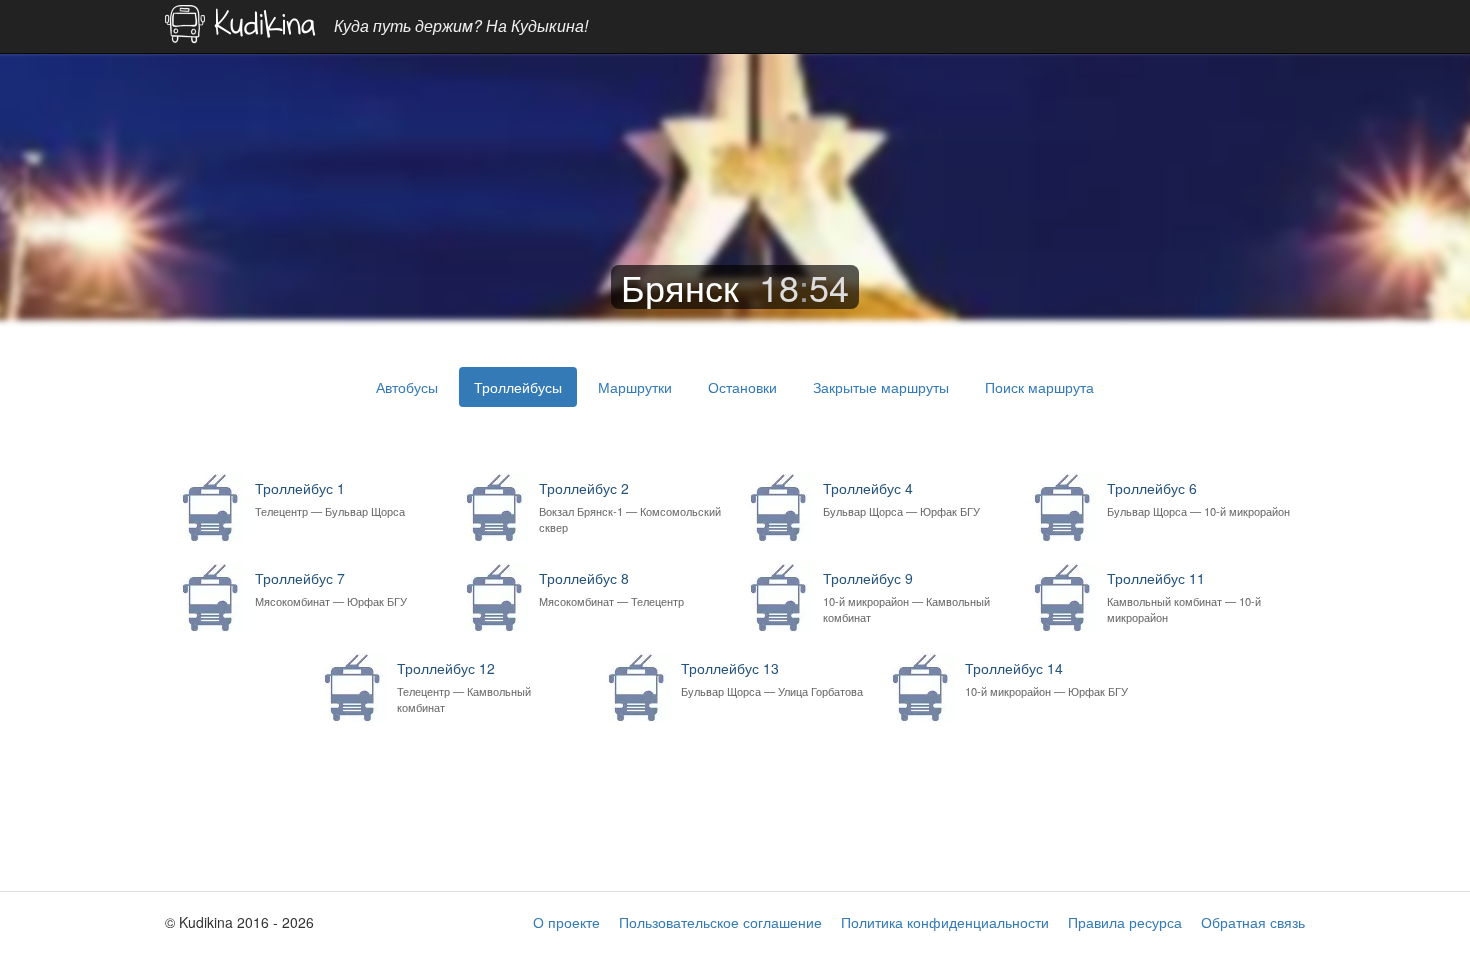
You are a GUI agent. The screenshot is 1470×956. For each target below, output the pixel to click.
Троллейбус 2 (630, 506)
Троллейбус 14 (1046, 678)
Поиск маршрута (1039, 387)
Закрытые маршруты (881, 387)
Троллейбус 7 (331, 588)
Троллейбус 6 (1198, 498)
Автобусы (407, 387)
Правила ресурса (1125, 922)
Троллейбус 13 (772, 678)
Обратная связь (1253, 922)
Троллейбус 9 (906, 596)
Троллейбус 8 (611, 588)
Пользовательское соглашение (720, 922)
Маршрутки (635, 387)
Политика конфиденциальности (945, 922)
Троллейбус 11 (1184, 596)
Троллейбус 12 (464, 686)
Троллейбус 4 (901, 498)
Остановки (742, 387)
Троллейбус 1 (330, 498)
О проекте (566, 922)
